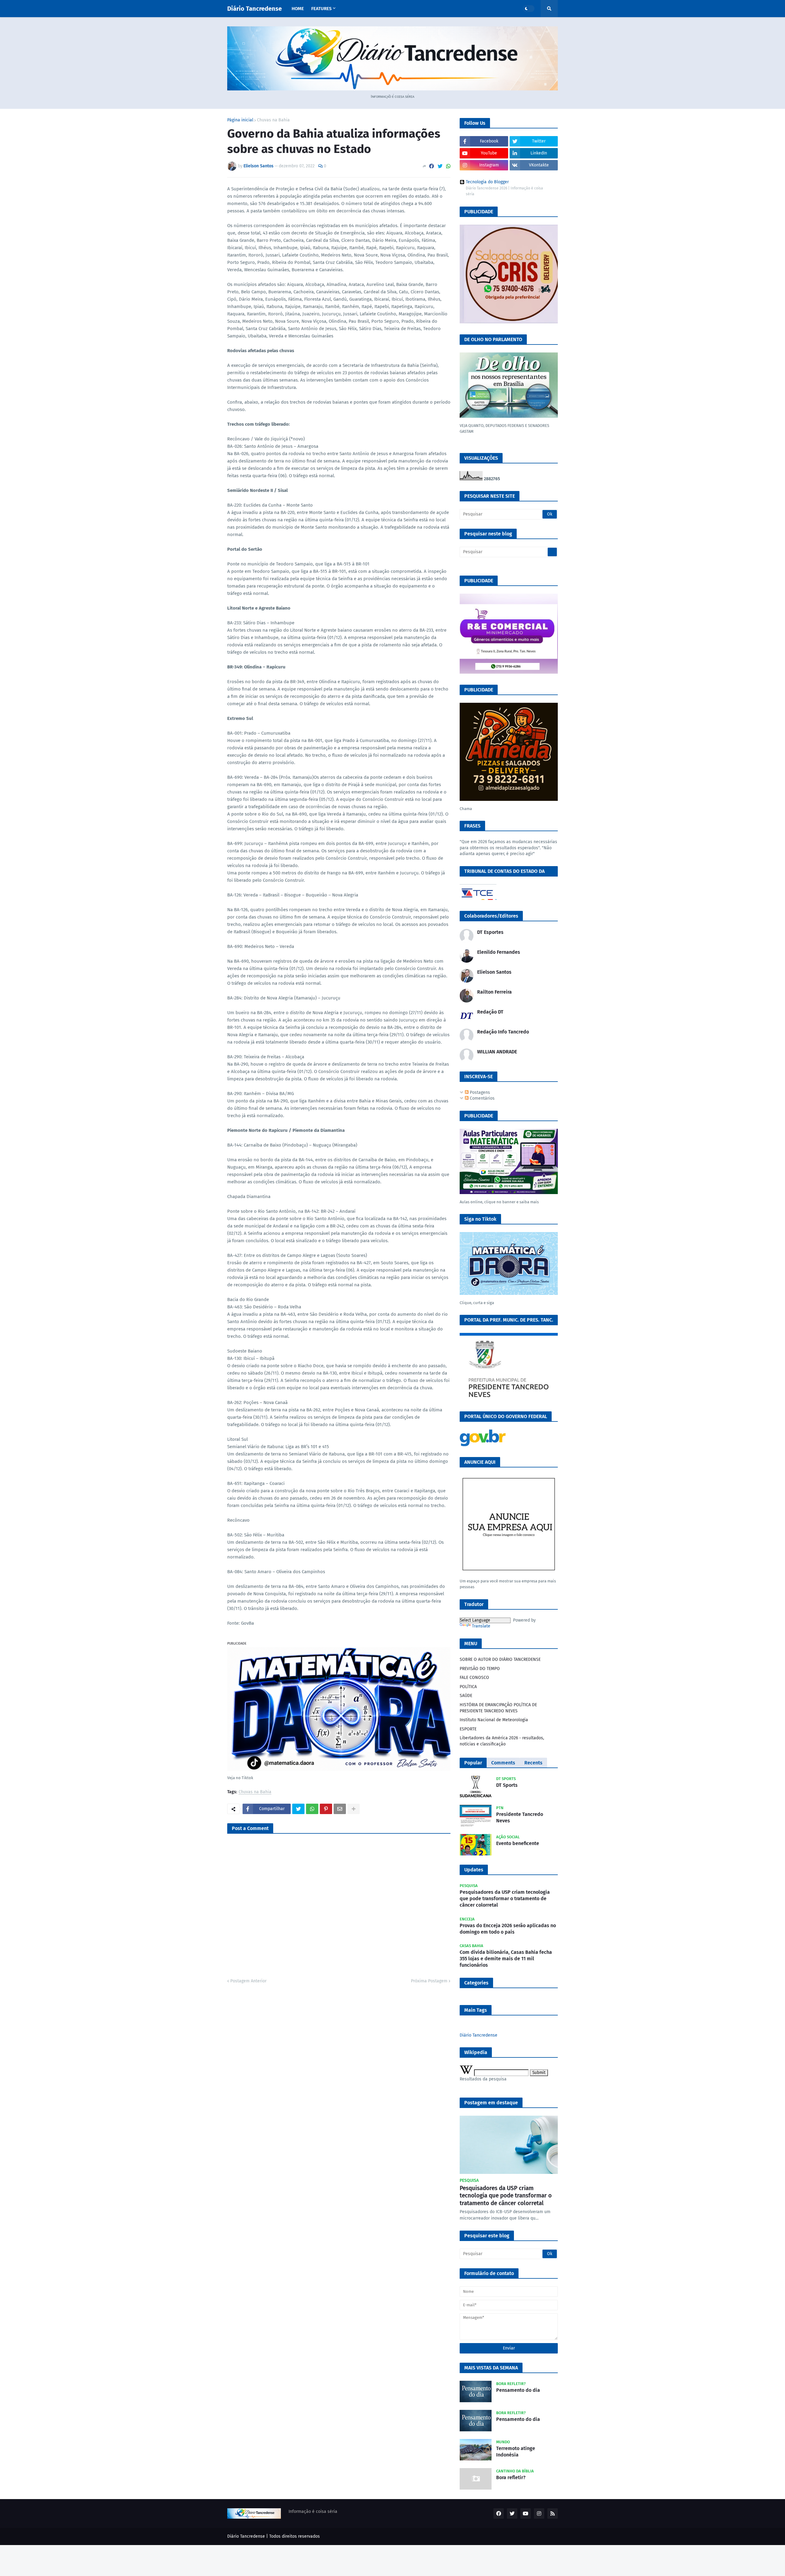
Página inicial (240, 120)
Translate (481, 1626)
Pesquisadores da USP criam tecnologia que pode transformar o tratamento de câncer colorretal (505, 1899)
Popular (473, 1763)
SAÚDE (466, 1696)
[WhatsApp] (448, 166)
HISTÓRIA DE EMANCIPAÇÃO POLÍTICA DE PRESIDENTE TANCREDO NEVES (498, 1708)
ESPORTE (468, 1729)
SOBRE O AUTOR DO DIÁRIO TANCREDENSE (500, 1659)
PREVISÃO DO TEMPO (480, 1669)
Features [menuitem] (321, 9)
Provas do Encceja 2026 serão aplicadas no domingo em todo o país (508, 1929)
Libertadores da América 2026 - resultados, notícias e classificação (502, 1741)
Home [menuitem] (298, 9)
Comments (503, 1763)
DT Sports (507, 1785)
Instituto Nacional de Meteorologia (494, 1720)
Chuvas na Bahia (273, 120)
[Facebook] (431, 166)
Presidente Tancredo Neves (520, 1817)
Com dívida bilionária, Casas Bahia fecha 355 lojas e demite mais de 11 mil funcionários (506, 1959)
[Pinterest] (326, 1809)
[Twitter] (440, 166)
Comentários (482, 1098)
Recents (533, 1763)
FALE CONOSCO (474, 1678)
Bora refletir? (511, 2477)
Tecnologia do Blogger (487, 182)
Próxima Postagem (429, 1981)
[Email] (340, 1809)
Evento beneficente (518, 1843)
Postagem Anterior (248, 1981)
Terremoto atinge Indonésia (516, 2452)
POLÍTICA (468, 1687)
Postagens (479, 1092)
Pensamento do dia (518, 2390)
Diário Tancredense (255, 9)
